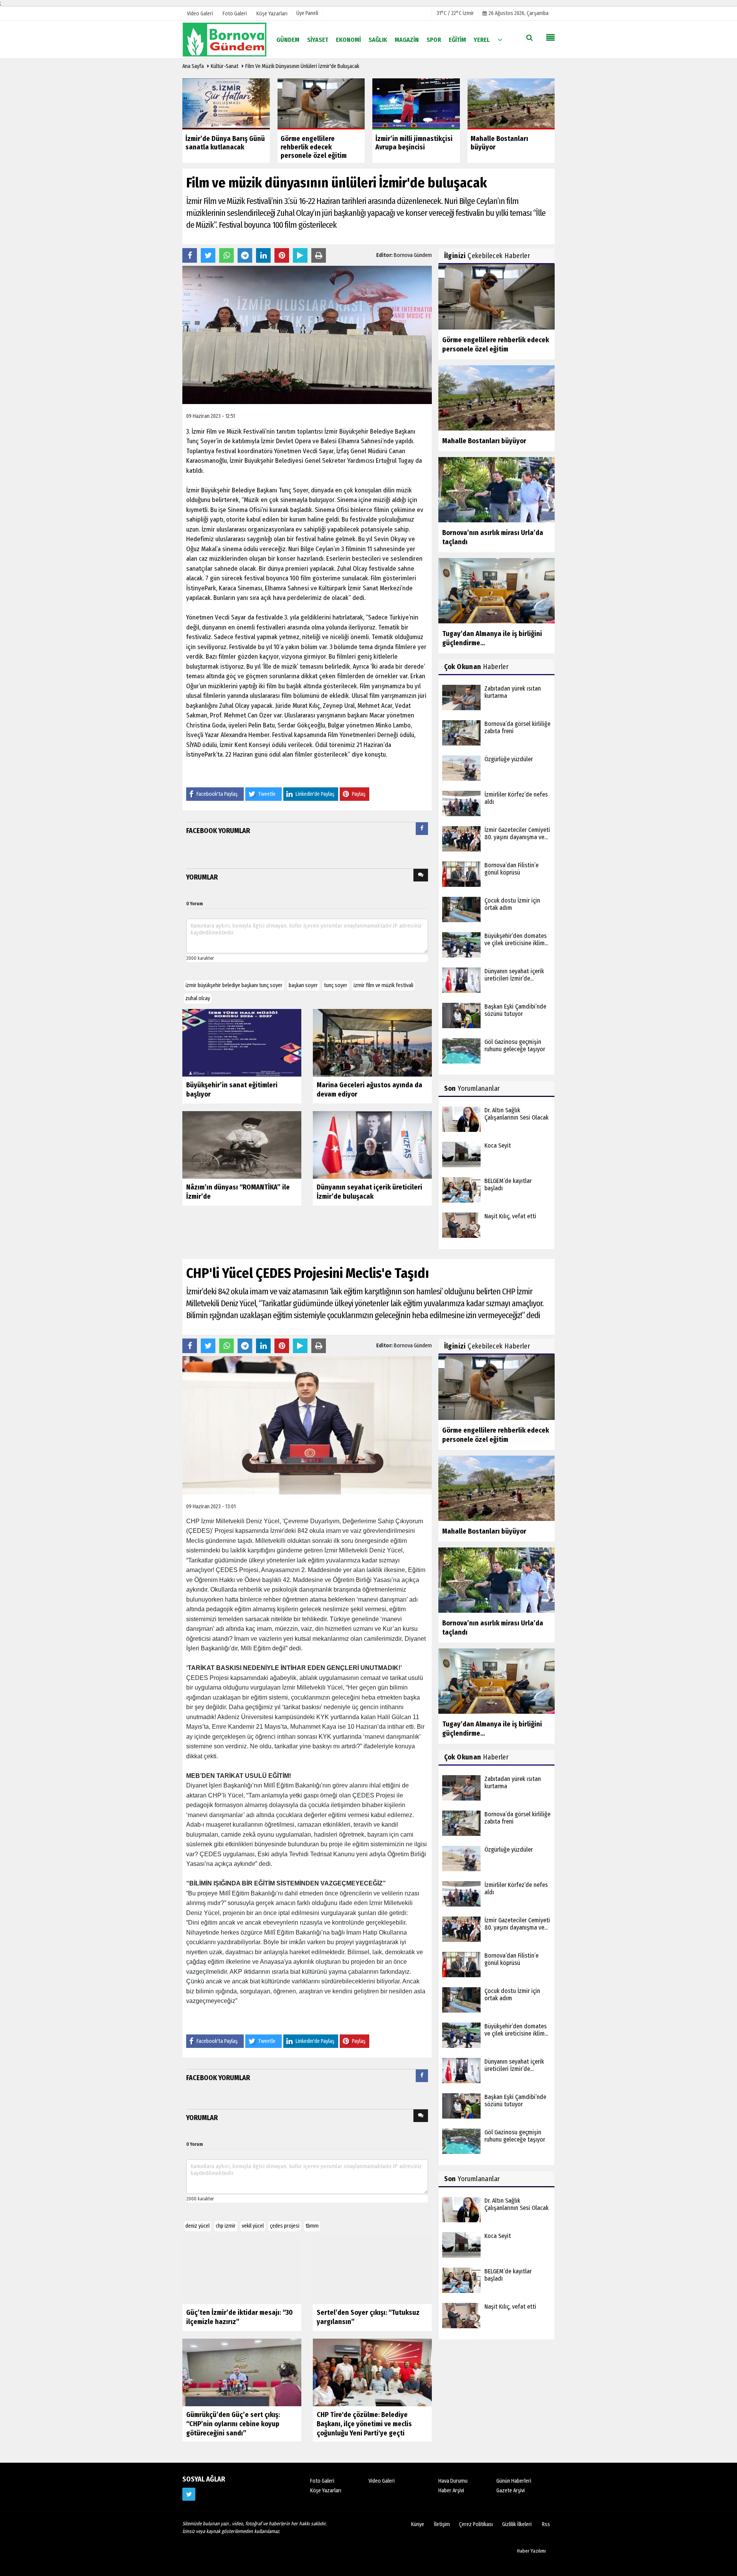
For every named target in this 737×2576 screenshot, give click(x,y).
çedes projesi (285, 2226)
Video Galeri (382, 2481)
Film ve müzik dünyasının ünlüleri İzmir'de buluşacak (302, 66)
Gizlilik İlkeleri (517, 2524)
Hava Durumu (453, 2481)
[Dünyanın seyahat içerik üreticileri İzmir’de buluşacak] (372, 1145)
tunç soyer (336, 985)
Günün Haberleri (514, 2481)
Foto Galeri (322, 2481)
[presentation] (422, 829)
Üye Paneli (307, 13)
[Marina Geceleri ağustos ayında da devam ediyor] (372, 1043)
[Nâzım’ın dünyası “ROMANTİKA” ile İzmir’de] (242, 1145)
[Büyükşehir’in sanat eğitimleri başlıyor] (242, 1043)
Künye (418, 2524)
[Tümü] (500, 39)
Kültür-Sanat (225, 66)
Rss (546, 2524)
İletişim (442, 2524)
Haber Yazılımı (531, 2551)
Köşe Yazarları (326, 2491)
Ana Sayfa (193, 66)
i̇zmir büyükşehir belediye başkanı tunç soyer (234, 985)
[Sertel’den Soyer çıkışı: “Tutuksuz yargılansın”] (372, 2270)
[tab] (422, 830)
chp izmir (226, 2226)
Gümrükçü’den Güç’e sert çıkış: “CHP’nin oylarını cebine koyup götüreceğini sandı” (233, 2424)
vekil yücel (253, 2226)
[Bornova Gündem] (225, 39)
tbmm (312, 2226)
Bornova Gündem (413, 255)
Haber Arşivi (451, 2491)
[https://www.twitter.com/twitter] (189, 2494)
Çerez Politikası (476, 2524)
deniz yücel (197, 2226)
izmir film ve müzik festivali (383, 985)
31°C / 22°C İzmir (455, 13)
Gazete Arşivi (511, 2491)
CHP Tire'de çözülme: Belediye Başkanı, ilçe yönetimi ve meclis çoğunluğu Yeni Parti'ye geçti (364, 2424)
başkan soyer (303, 985)
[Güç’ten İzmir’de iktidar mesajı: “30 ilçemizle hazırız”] (242, 2270)
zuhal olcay (198, 998)
